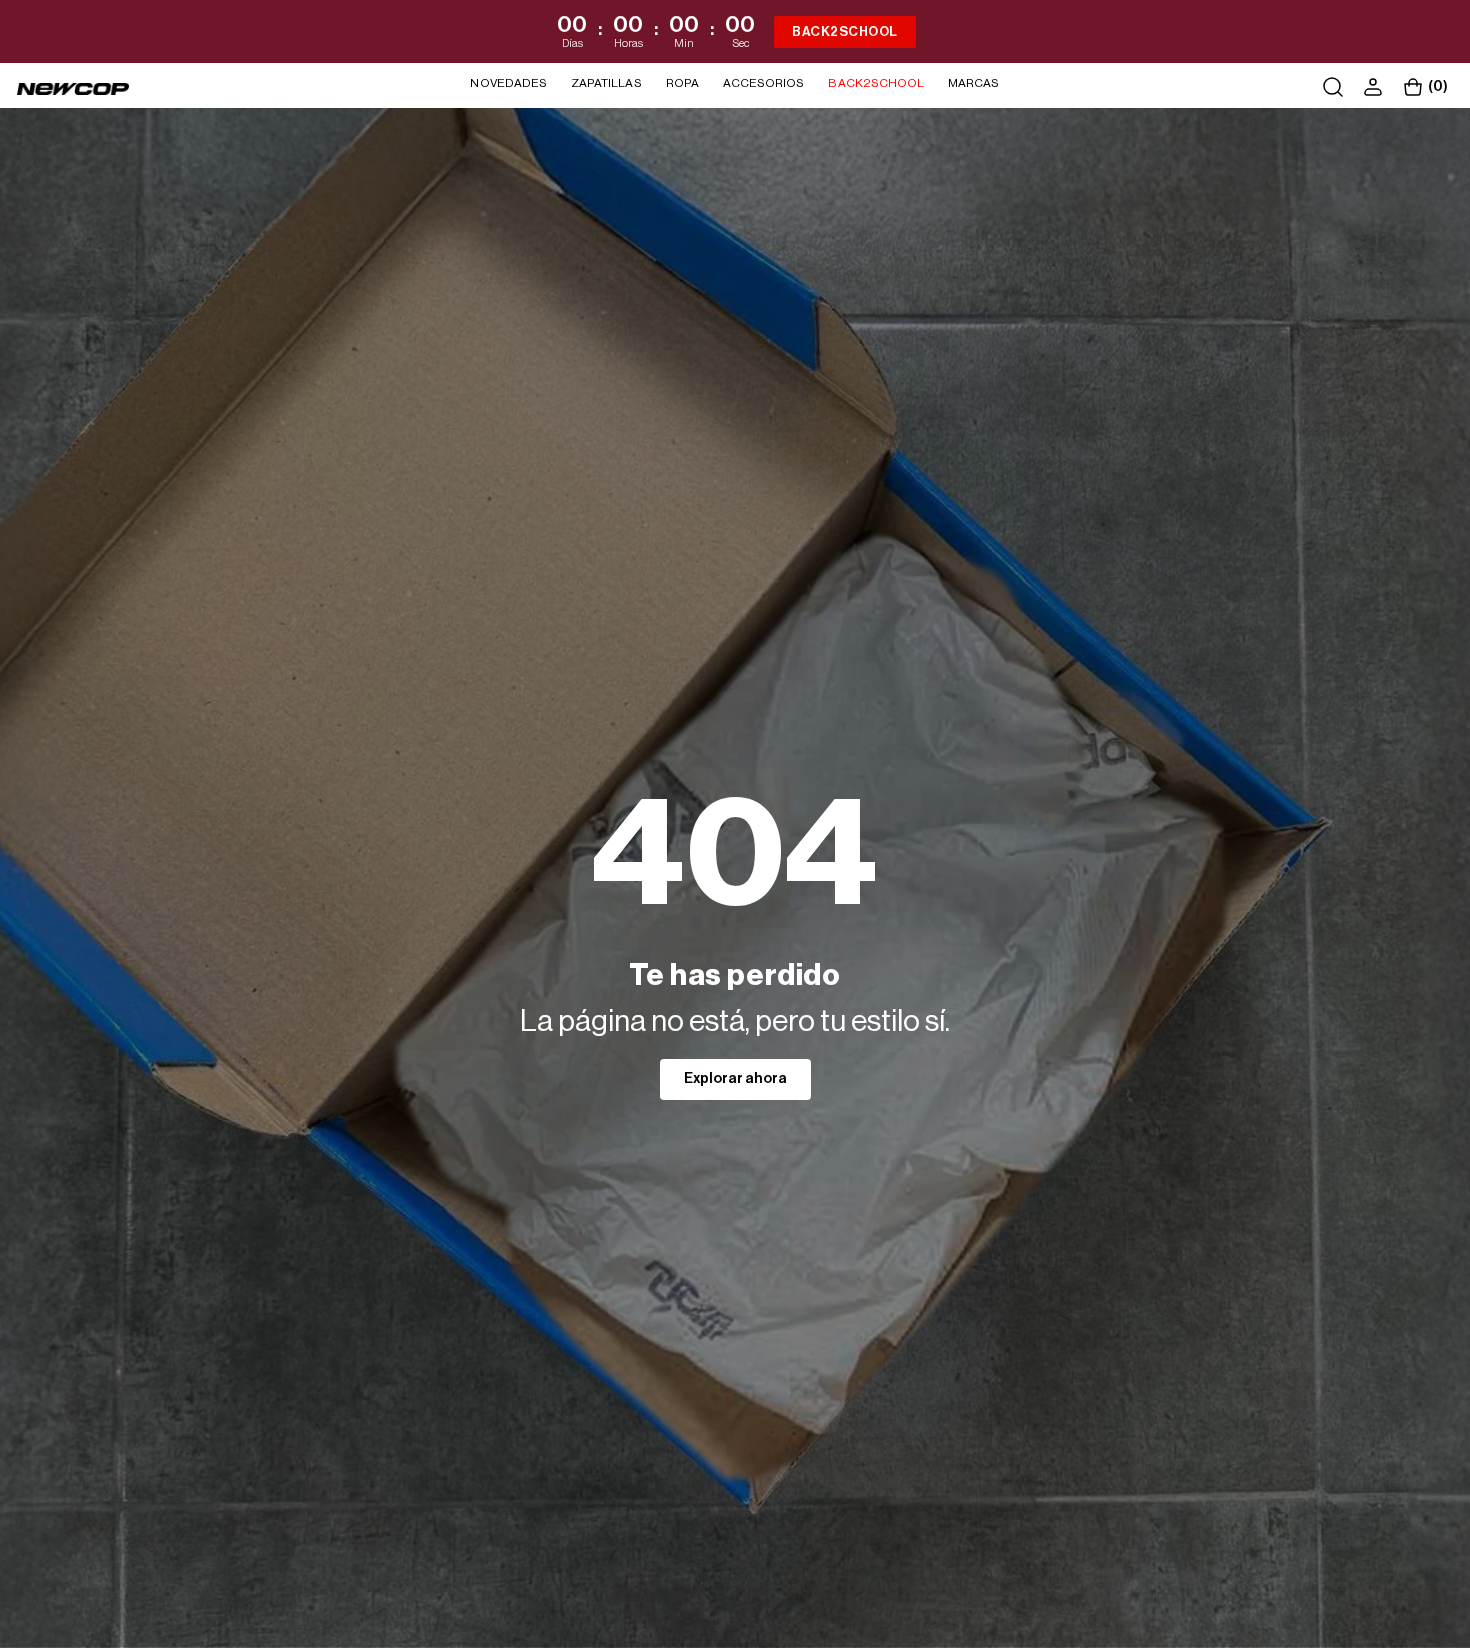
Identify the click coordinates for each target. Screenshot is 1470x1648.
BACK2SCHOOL (845, 31)
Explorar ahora (735, 1079)
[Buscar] (1333, 87)
